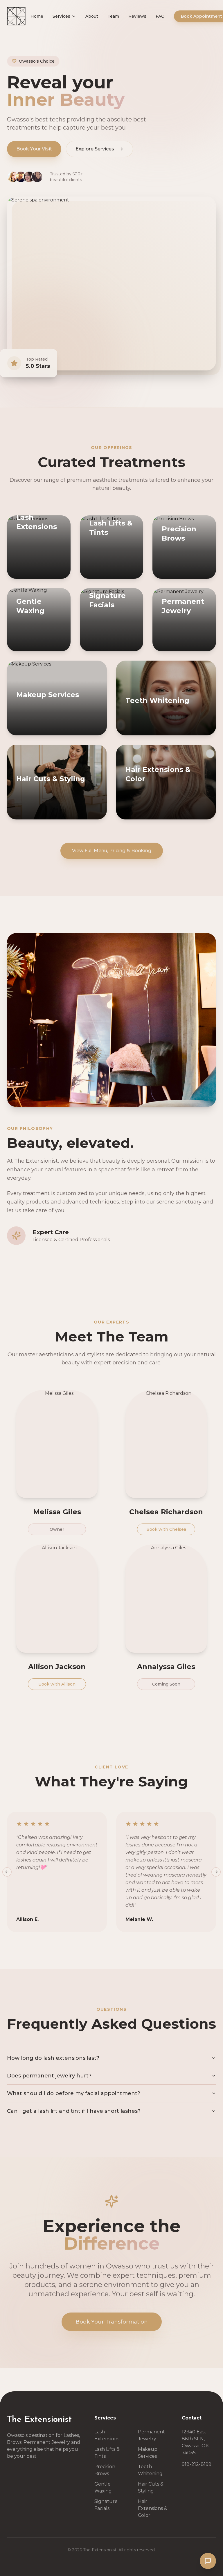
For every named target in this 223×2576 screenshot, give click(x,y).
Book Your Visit (34, 149)
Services (61, 16)
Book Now (32, 573)
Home (37, 16)
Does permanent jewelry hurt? (49, 2076)
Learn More (68, 573)
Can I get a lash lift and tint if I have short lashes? (74, 2111)
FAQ (160, 16)
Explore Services (95, 149)
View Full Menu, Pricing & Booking (112, 851)
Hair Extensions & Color (153, 2508)
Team (113, 16)
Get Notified (78, 814)
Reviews (137, 16)
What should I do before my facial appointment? (74, 2093)
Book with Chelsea (166, 1529)
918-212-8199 (197, 2464)
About (92, 16)
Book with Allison (57, 1684)
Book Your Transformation (112, 2322)
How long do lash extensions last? (53, 2058)
